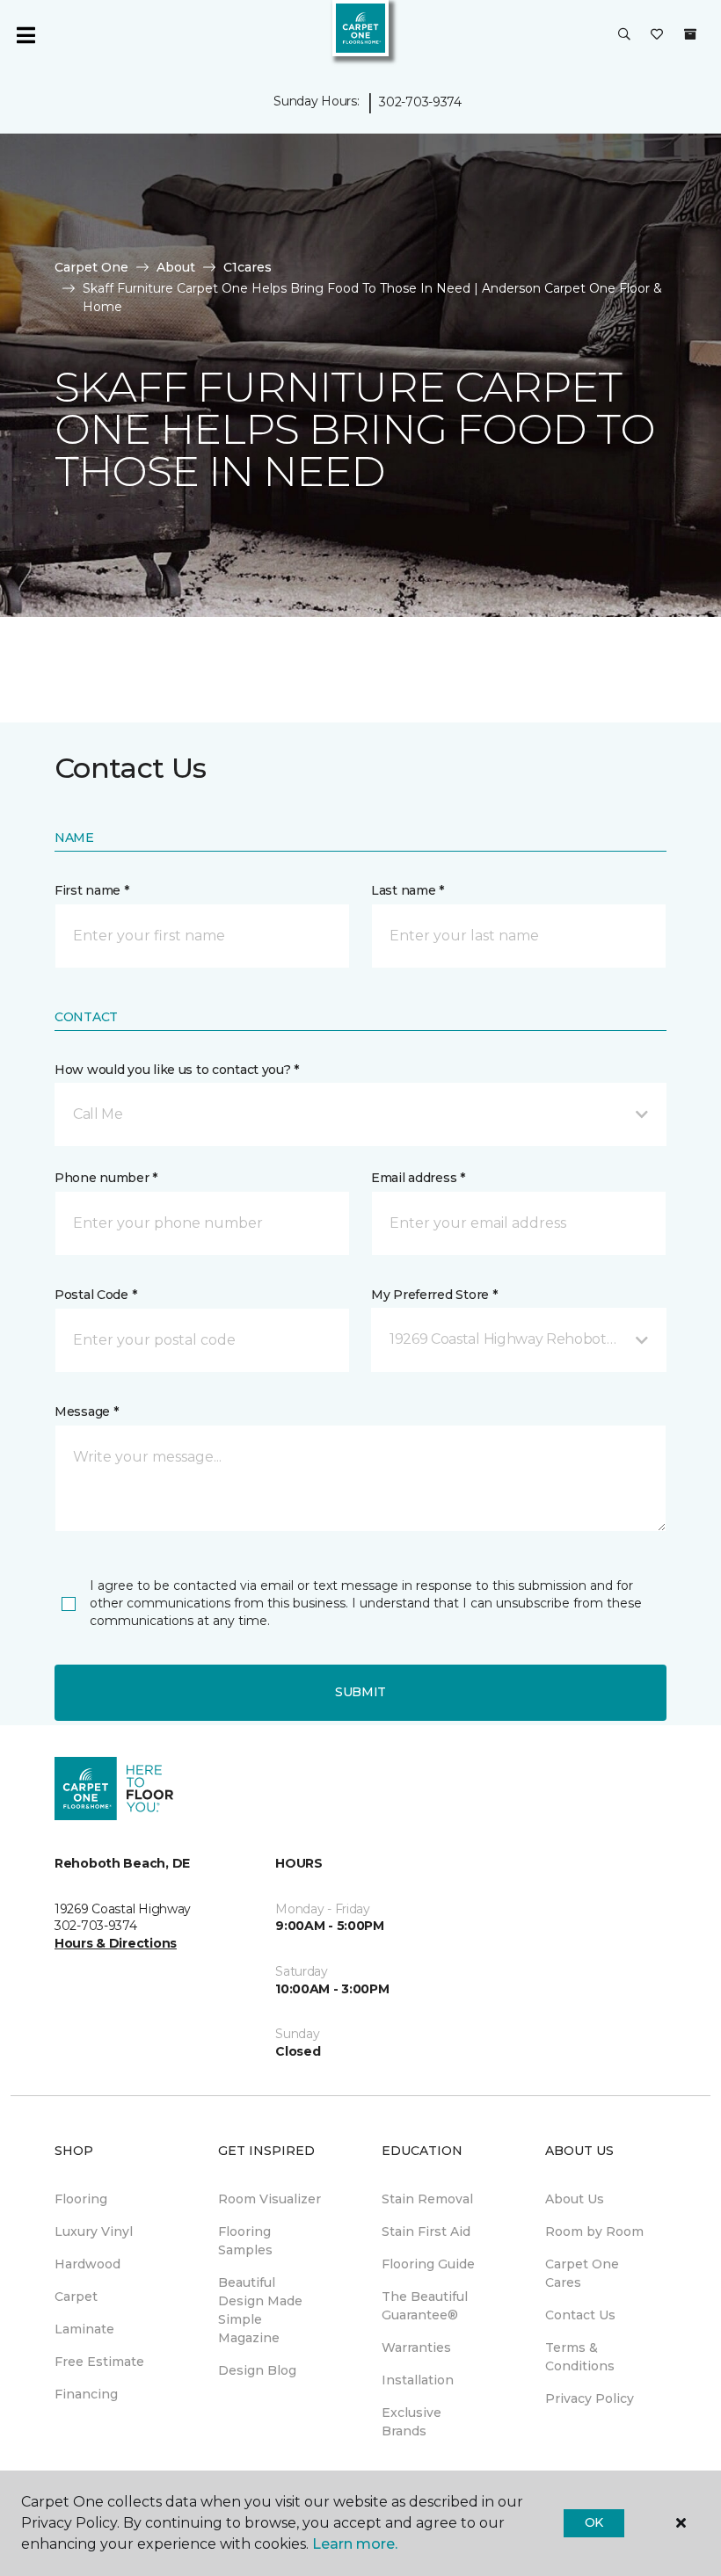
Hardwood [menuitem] (87, 2264)
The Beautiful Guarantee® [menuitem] (425, 2306)
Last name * (408, 890)
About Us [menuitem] (575, 2199)
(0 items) (690, 34)
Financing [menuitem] (86, 2394)
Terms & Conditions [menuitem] (580, 2357)
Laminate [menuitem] (84, 2329)
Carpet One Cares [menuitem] (582, 2273)
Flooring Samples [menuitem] (245, 2241)
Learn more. (355, 2544)
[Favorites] (657, 35)
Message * (86, 1411)
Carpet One (91, 267)
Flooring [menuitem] (81, 2199)
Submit (360, 1692)
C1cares (248, 267)
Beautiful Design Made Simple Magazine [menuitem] (260, 2310)
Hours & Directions (116, 1943)
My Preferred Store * (434, 1295)
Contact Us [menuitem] (580, 2315)
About (176, 267)
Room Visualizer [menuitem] (269, 2199)
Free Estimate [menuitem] (99, 2362)
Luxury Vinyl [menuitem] (94, 2231)
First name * (92, 890)
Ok (594, 2522)
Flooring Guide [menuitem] (428, 2264)
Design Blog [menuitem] (257, 2370)
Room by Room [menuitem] (594, 2231)
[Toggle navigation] (25, 35)
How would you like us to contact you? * (177, 1070)
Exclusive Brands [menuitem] (411, 2422)
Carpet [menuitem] (76, 2297)
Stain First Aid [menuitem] (426, 2231)
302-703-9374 (420, 102)
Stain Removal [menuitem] (427, 2199)
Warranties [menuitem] (416, 2347)
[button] (624, 35)
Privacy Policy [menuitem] (590, 2398)
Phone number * (106, 1178)
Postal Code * (95, 1295)
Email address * (418, 1178)
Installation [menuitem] (418, 2380)
